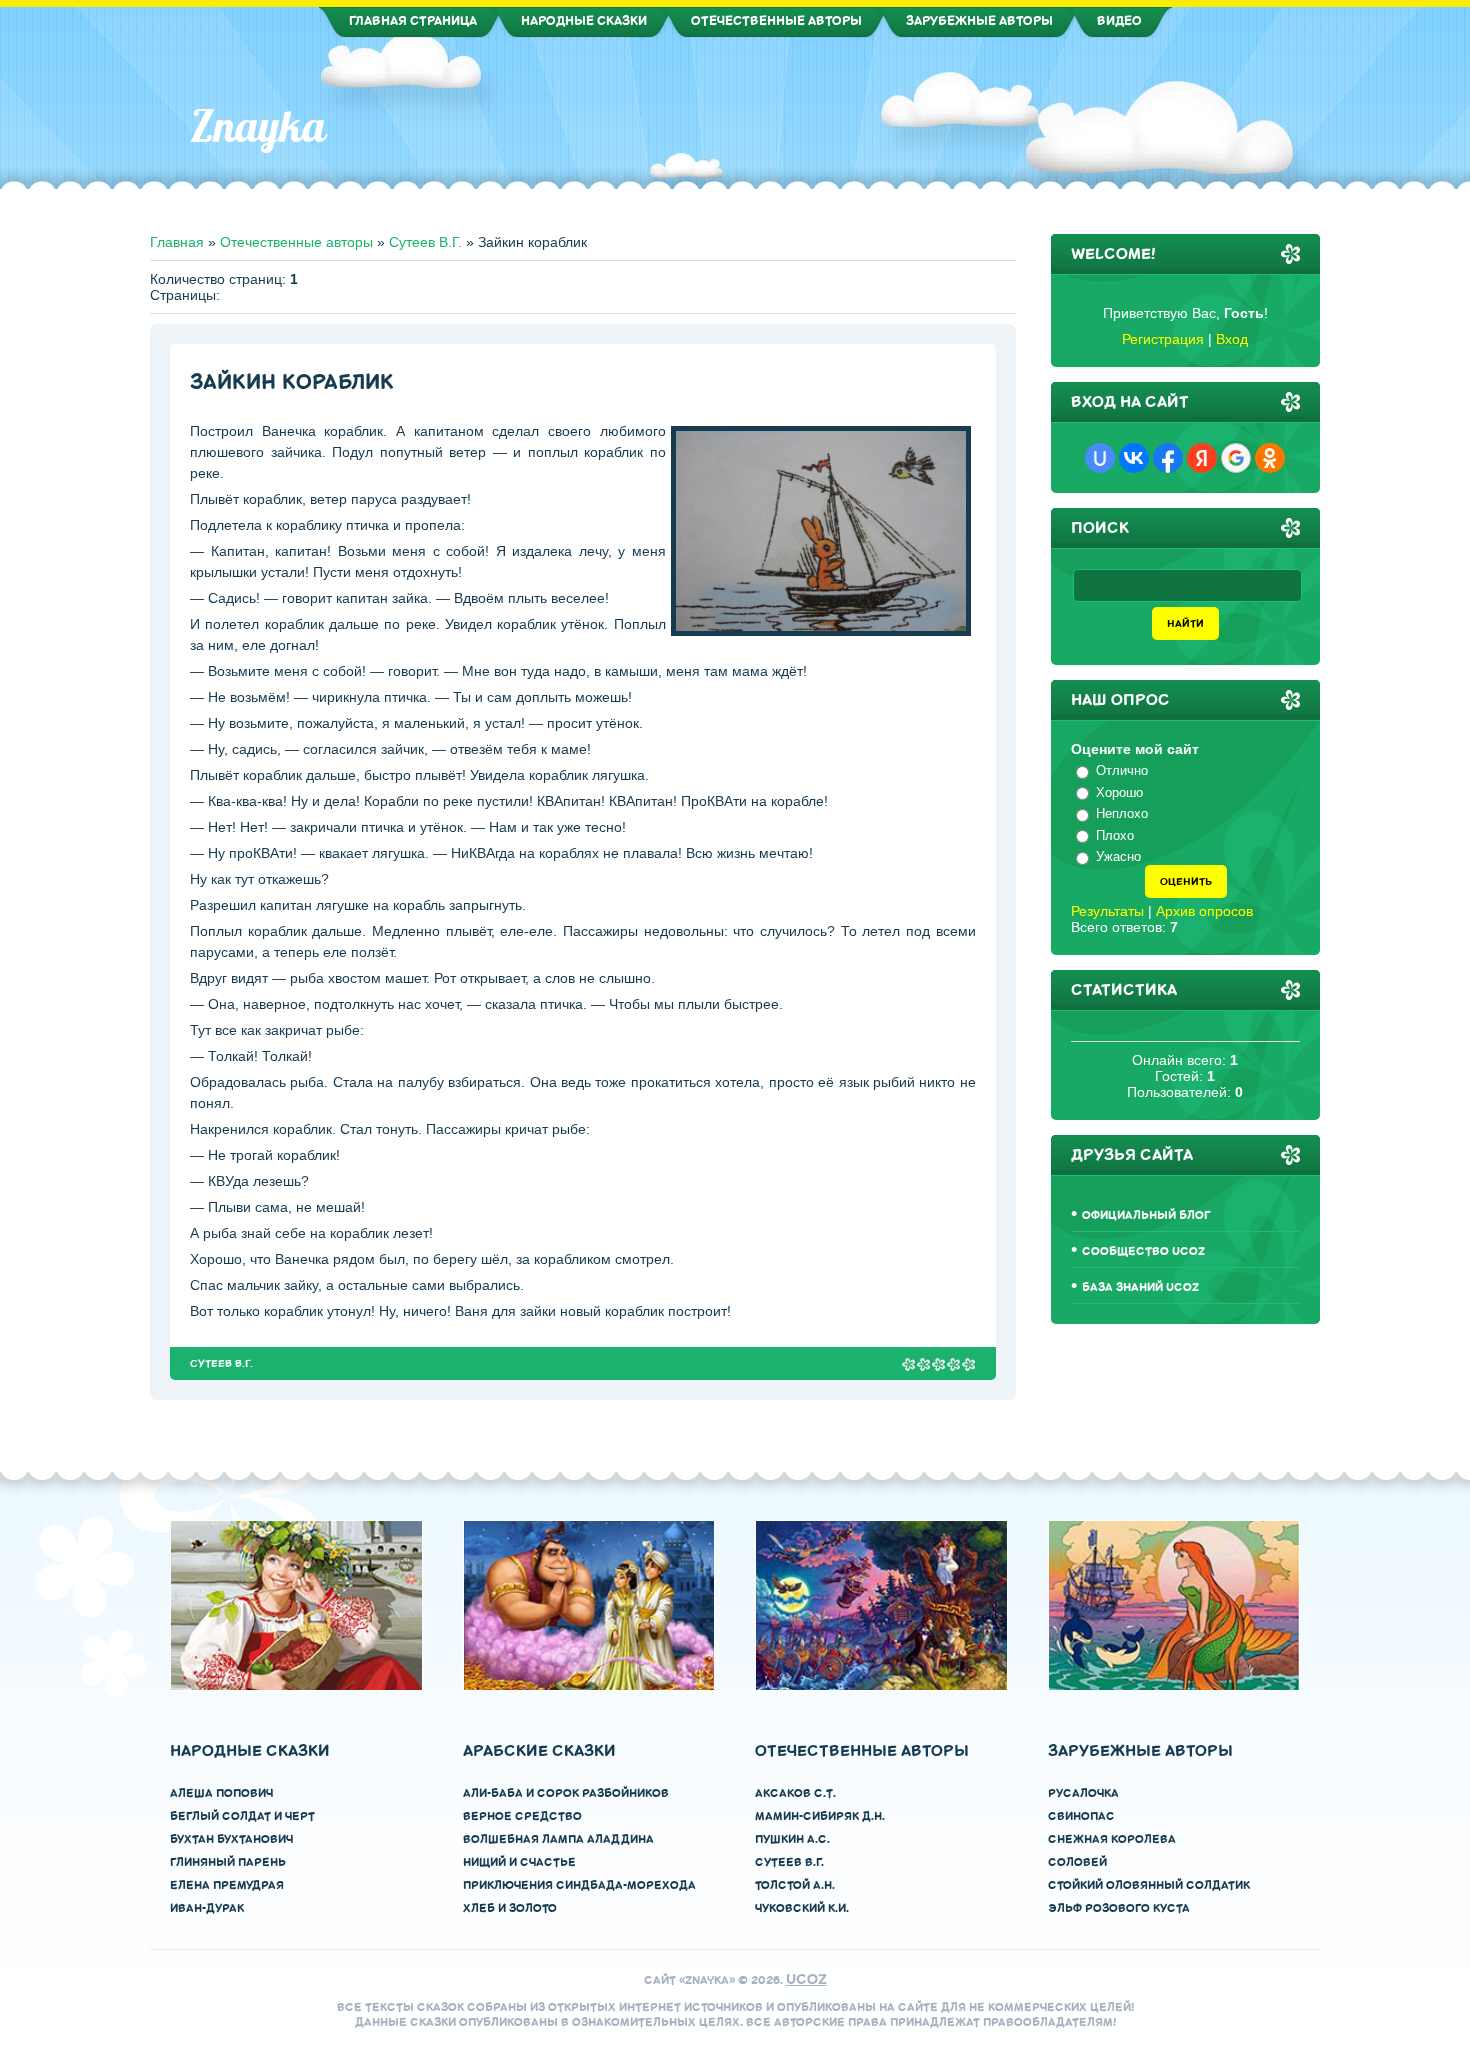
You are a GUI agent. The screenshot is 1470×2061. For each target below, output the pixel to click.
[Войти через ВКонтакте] (1134, 458)
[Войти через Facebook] (1168, 458)
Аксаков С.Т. (795, 1793)
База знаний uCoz (1140, 1287)
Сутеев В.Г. (425, 242)
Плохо (1115, 835)
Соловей (1077, 1862)
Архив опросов (1204, 911)
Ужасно (1118, 856)
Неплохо (1122, 813)
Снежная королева (1112, 1839)
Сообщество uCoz (1143, 1251)
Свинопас (1081, 1816)
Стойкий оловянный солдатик (1149, 1885)
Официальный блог (1146, 1215)
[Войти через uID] (1100, 458)
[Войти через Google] (1236, 458)
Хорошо (1119, 792)
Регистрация (1163, 339)
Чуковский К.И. (802, 1908)
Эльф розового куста (1119, 1908)
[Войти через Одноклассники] (1270, 458)
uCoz (806, 1979)
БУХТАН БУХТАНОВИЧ (231, 1839)
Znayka (258, 126)
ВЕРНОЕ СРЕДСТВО (522, 1816)
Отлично (1122, 770)
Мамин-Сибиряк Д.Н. (820, 1816)
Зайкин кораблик (292, 382)
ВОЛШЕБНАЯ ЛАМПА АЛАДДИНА (558, 1839)
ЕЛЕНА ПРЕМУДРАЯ (227, 1885)
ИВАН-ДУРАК (207, 1908)
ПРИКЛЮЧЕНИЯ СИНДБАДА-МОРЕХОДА (579, 1885)
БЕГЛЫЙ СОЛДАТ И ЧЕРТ (242, 1816)
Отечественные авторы (296, 242)
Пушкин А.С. (792, 1839)
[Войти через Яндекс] (1202, 458)
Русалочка (1083, 1793)
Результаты (1107, 911)
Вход (1232, 339)
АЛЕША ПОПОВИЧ (221, 1793)
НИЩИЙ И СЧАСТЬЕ (519, 1862)
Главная (177, 242)
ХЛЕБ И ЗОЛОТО (510, 1908)
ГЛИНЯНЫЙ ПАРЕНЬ (228, 1862)
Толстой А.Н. (795, 1885)
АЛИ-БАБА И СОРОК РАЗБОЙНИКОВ (566, 1793)
